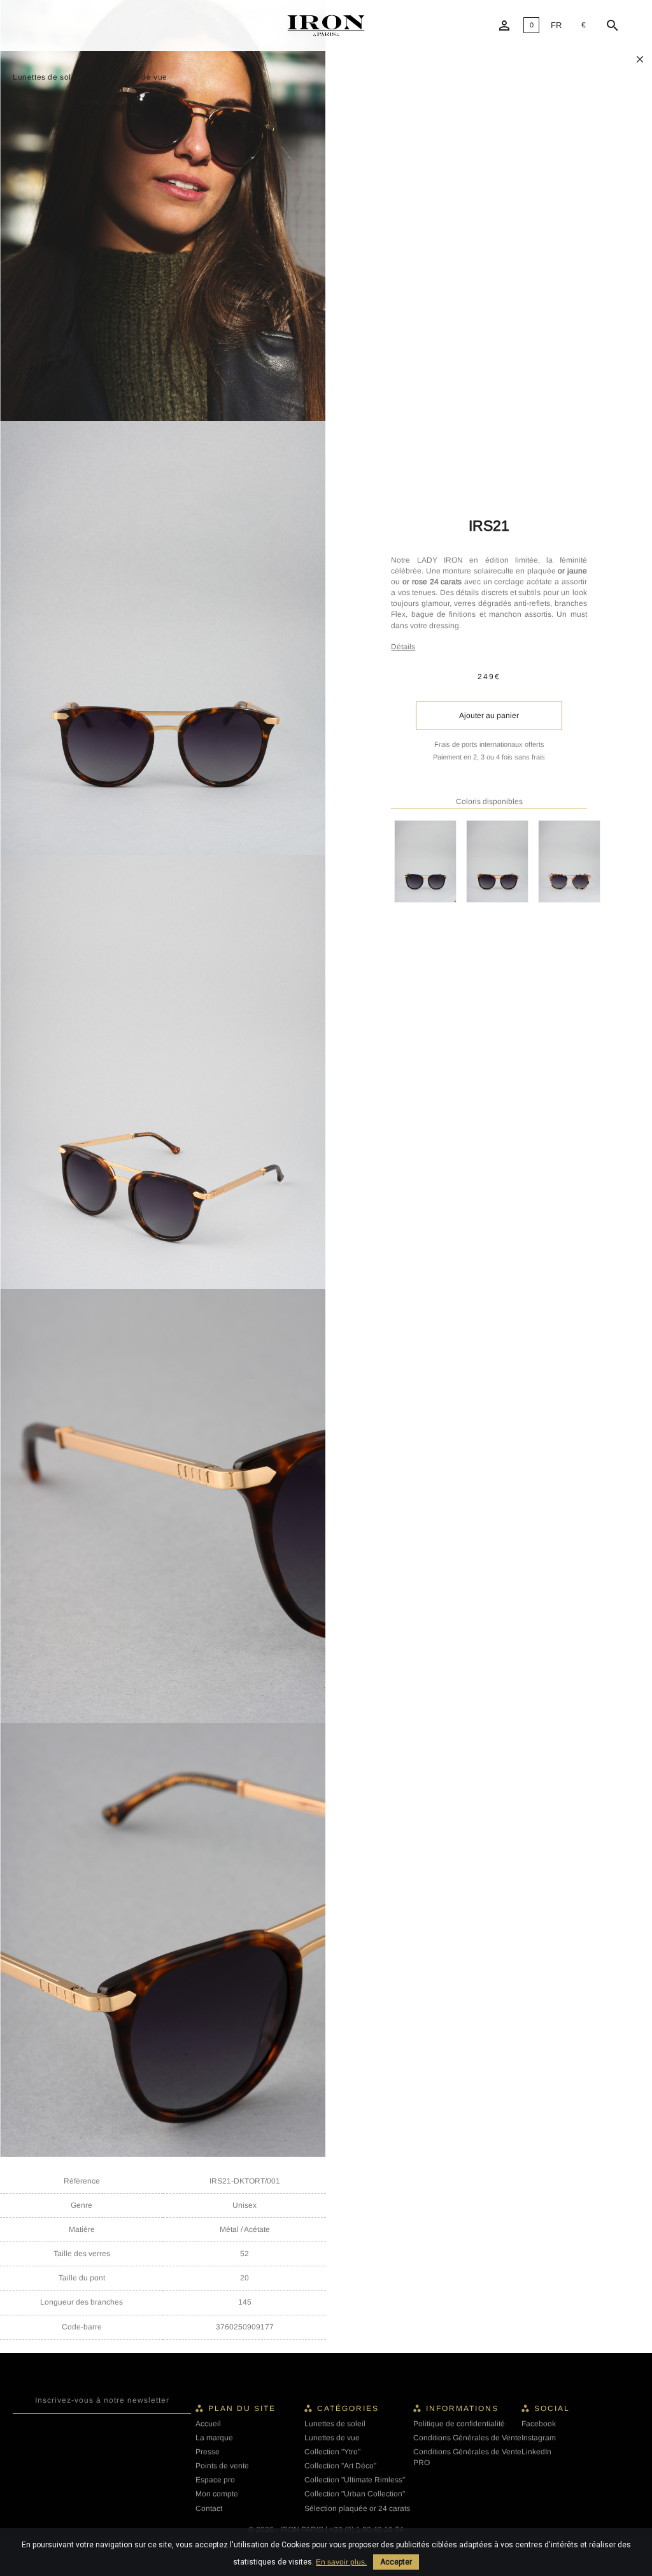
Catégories (348, 2408)
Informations (462, 2408)
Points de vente (222, 2466)
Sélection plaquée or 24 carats (357, 2508)
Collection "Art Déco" (340, 2466)
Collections (34, 103)
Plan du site (242, 2408)
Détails (403, 647)
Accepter (396, 2562)
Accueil (208, 2424)
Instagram (539, 2438)
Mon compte (217, 2494)
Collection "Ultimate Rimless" (355, 2480)
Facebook (539, 2424)
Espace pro (215, 2480)
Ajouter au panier (489, 716)
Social (552, 2408)
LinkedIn (536, 2452)
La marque (214, 2438)
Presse (208, 2452)
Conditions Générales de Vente (467, 2438)
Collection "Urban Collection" (355, 2494)
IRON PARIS (105, 103)
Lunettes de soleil (47, 77)
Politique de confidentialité (459, 2424)
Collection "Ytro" (332, 2452)
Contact (209, 2508)
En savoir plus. (341, 2562)
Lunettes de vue (137, 77)
